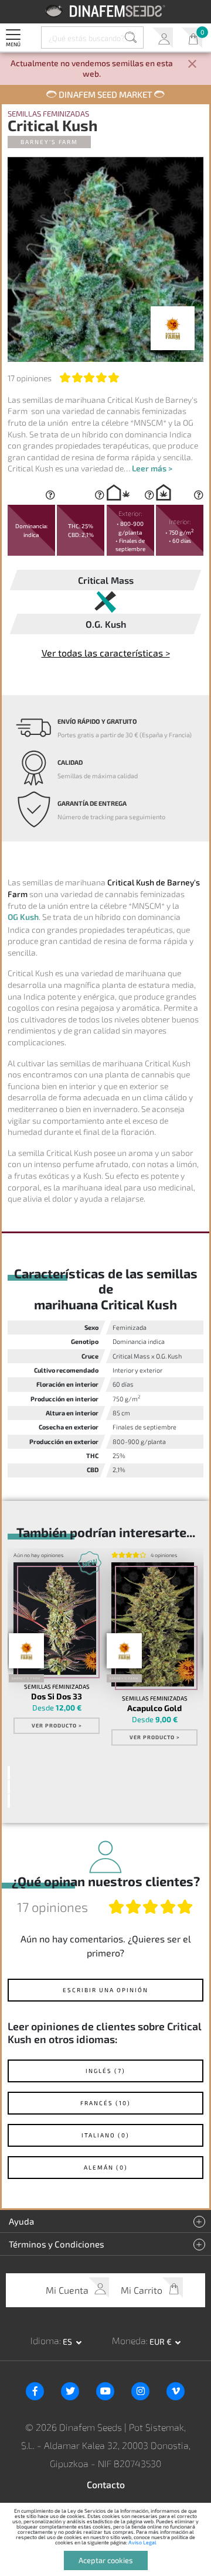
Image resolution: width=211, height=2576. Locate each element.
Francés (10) (105, 2103)
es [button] (68, 2341)
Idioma (45, 2340)
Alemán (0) (106, 2167)
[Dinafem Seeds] (106, 11)
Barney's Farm (49, 142)
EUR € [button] (161, 2341)
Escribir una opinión (105, 1990)
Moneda (129, 2340)
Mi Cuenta (163, 38)
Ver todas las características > (106, 653)
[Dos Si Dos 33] (55, 1619)
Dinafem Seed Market (105, 94)
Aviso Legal (142, 2542)
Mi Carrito (192, 38)
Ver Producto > (57, 1725)
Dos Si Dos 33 (57, 1696)
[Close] (192, 65)
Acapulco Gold (154, 1708)
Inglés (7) (105, 2071)
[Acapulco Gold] (153, 1624)
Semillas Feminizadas (48, 114)
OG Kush (23, 917)
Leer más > (152, 468)
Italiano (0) (105, 2135)
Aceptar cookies (106, 2560)
